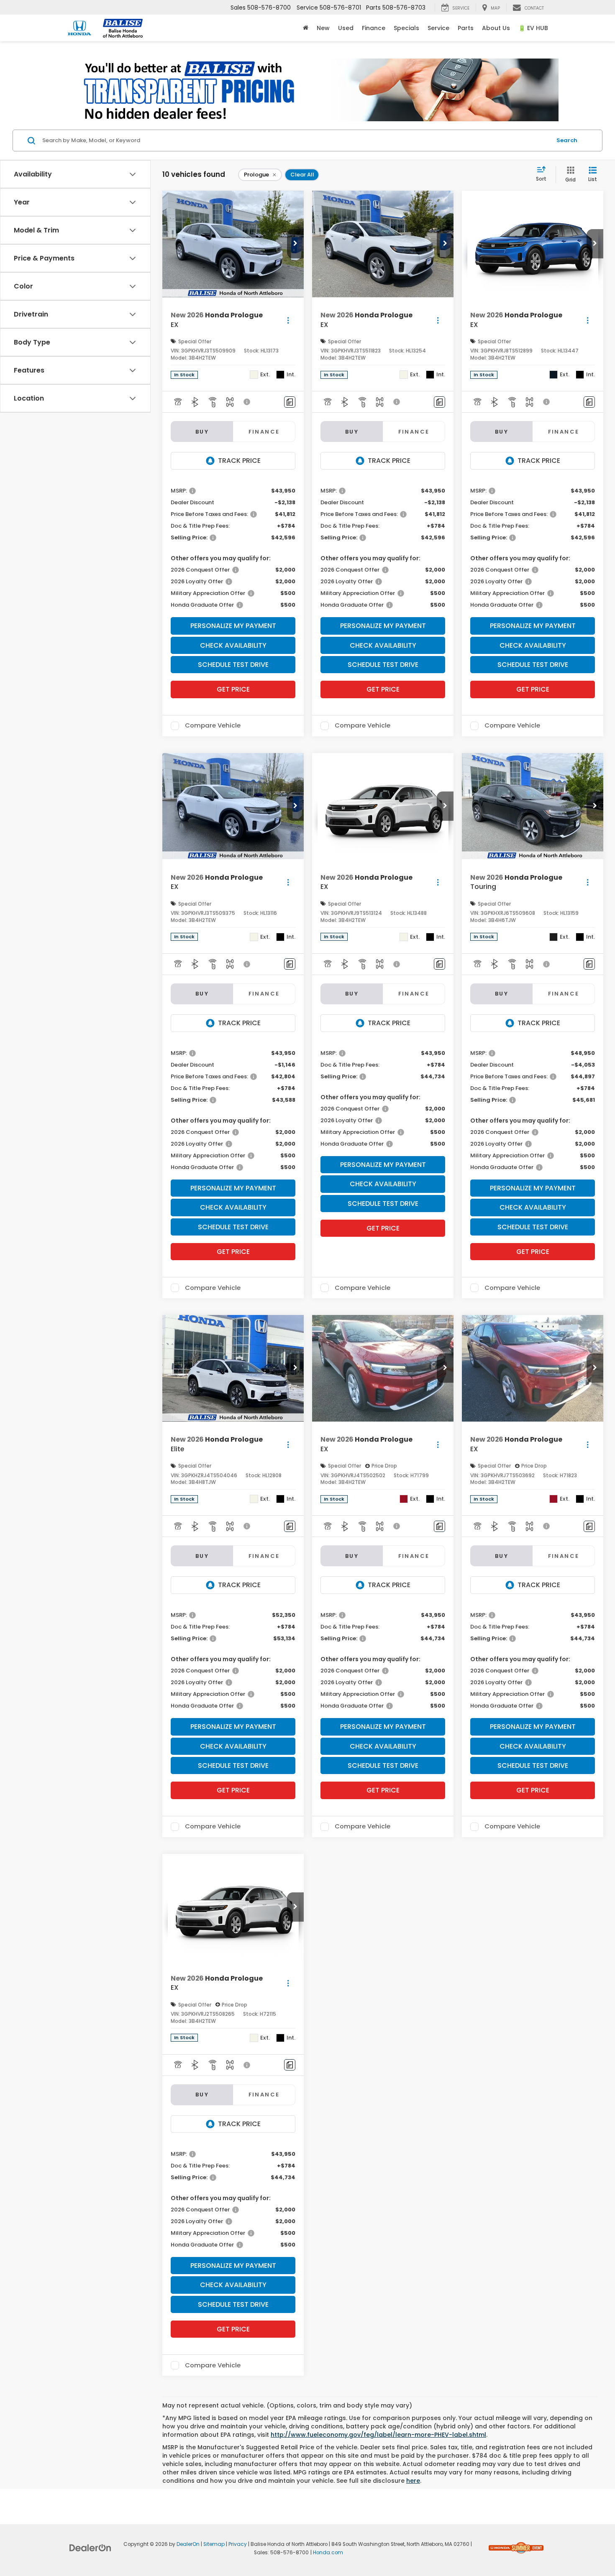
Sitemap (214, 2544)
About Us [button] (496, 28)
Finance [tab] (264, 432)
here (413, 2481)
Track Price (239, 461)
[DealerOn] (90, 2548)
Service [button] (438, 28)
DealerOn (188, 2544)
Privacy (238, 2544)
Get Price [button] (233, 689)
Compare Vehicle (213, 726)
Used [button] (346, 28)
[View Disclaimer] (247, 402)
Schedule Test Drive (233, 665)
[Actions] (288, 320)
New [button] (323, 28)
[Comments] (290, 402)
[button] (295, 244)
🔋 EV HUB (533, 28)
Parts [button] (466, 28)
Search (567, 140)
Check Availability (233, 645)
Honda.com (328, 2553)
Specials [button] (406, 28)
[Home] (306, 28)
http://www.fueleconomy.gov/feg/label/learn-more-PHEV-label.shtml (378, 2435)
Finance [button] (374, 28)
